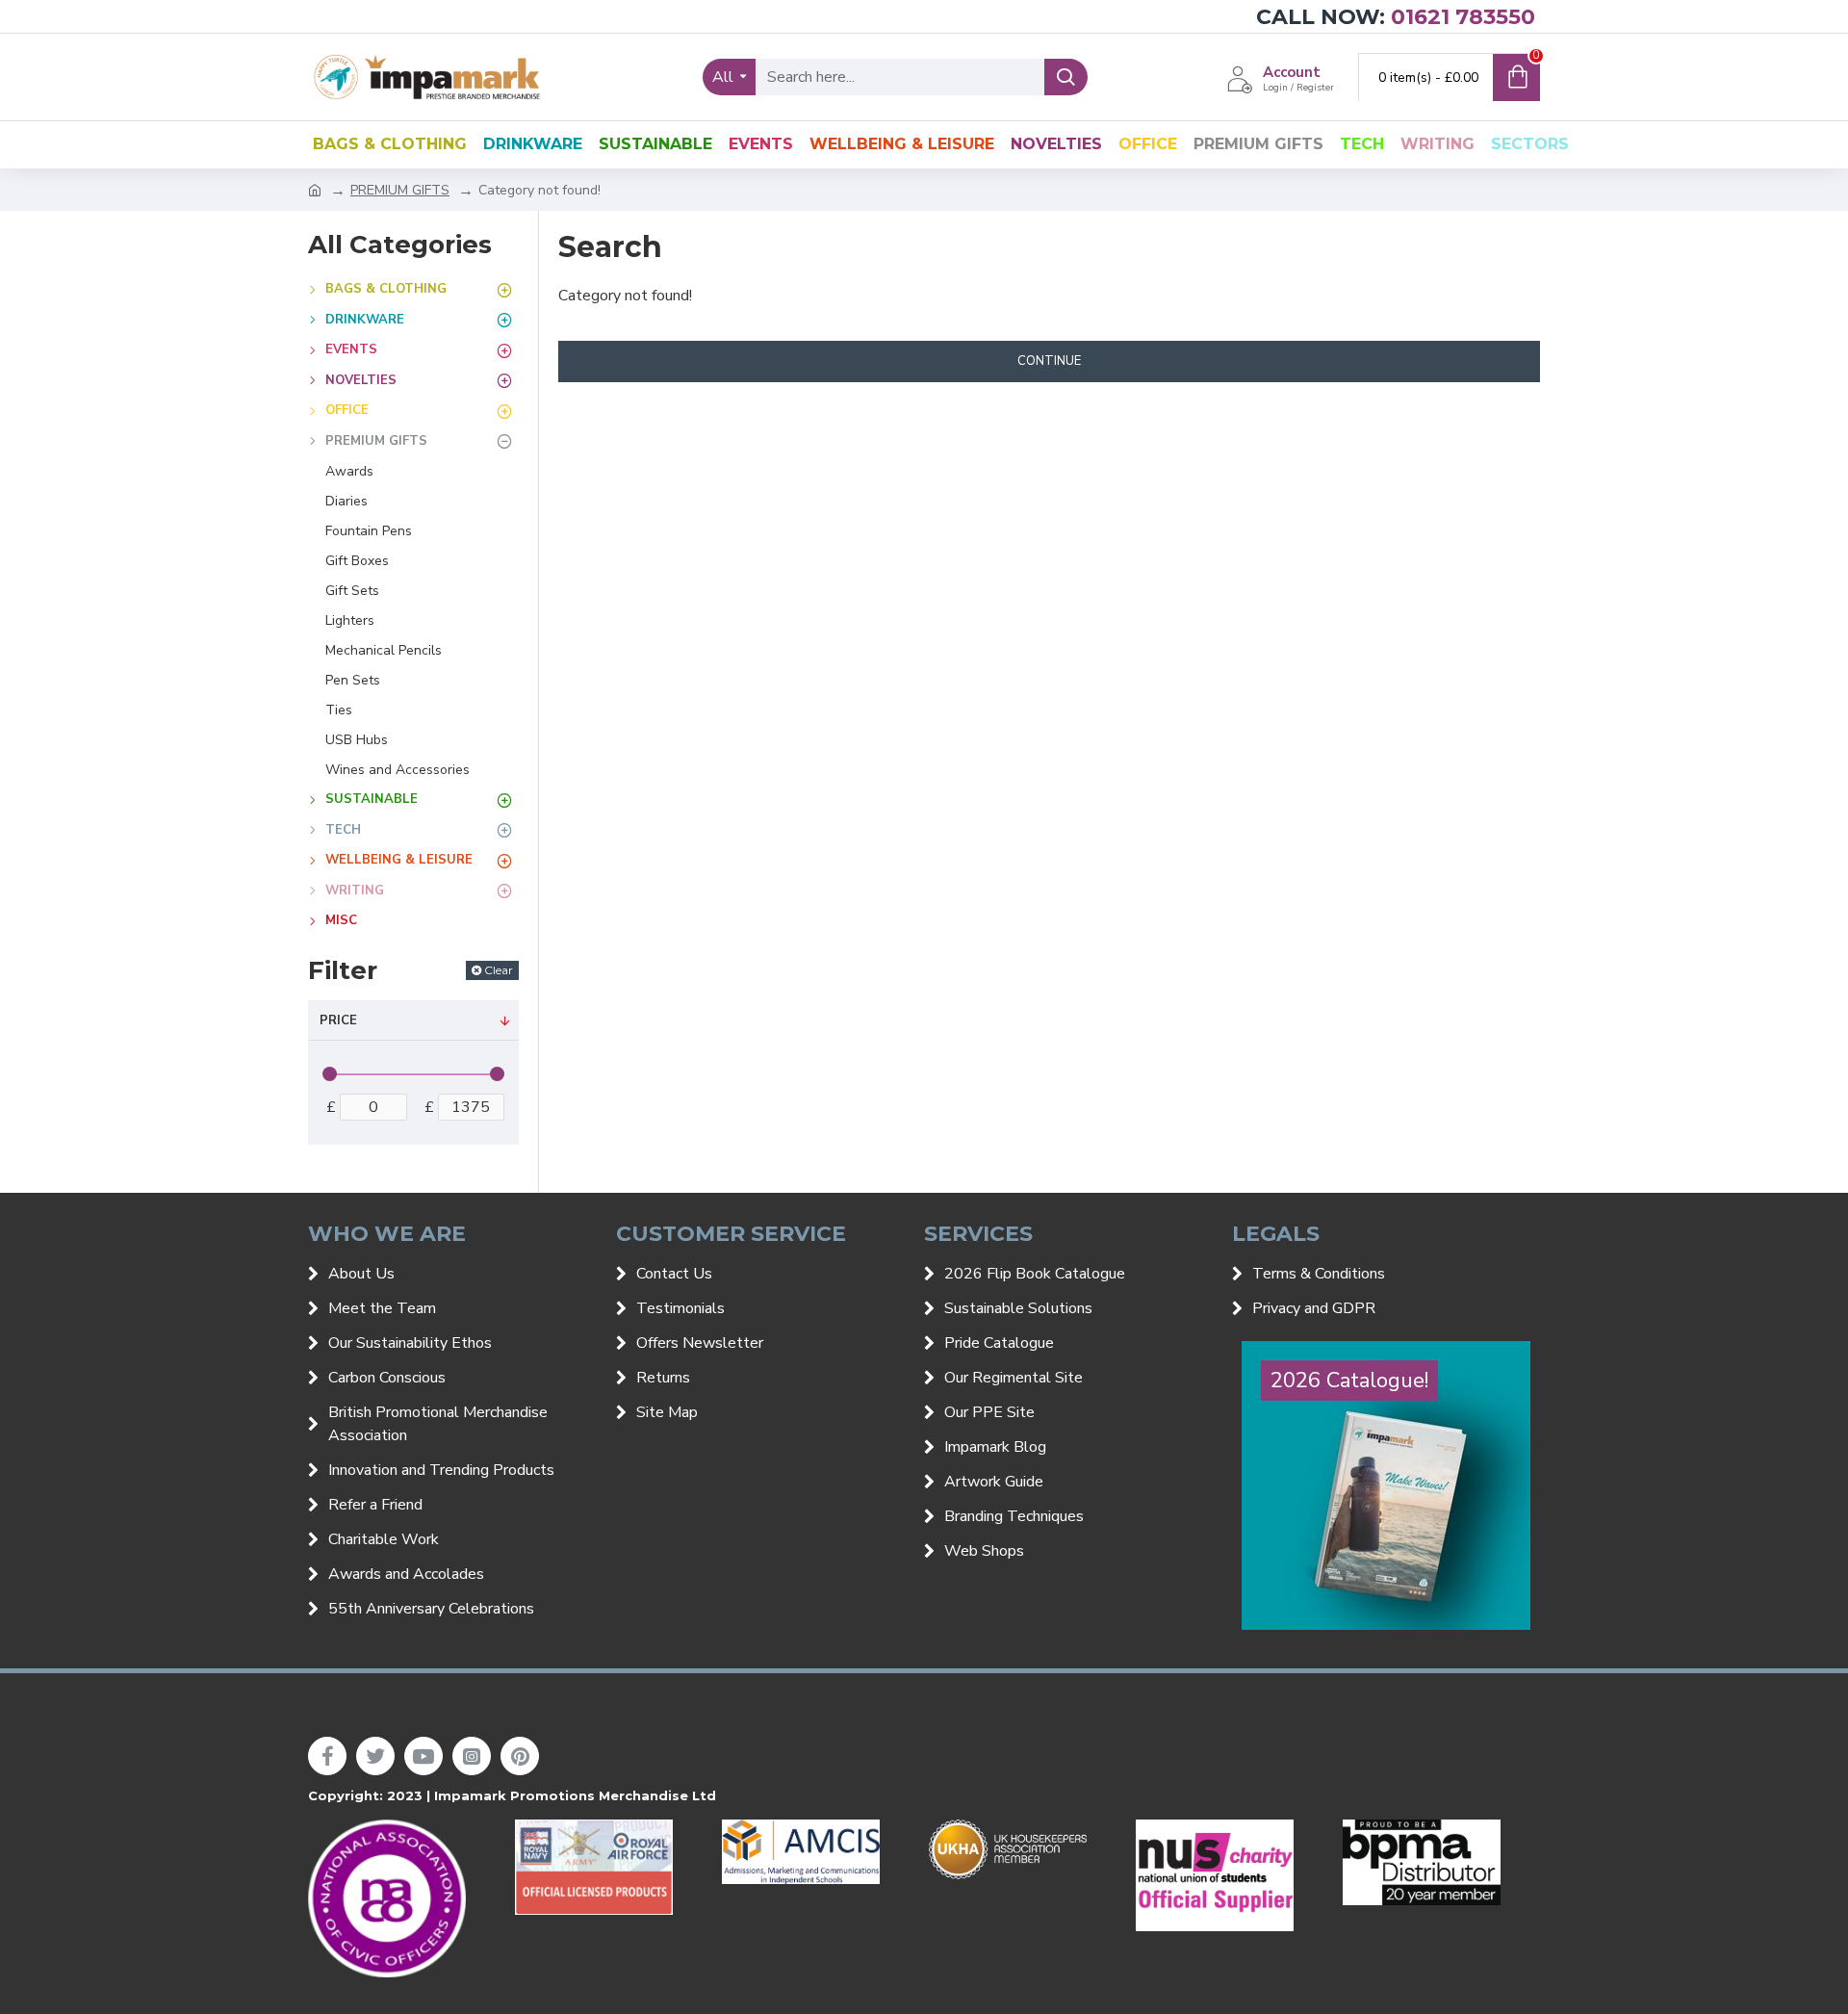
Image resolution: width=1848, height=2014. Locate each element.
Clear (499, 970)
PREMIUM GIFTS (400, 190)
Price (338, 1020)
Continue (1049, 361)
